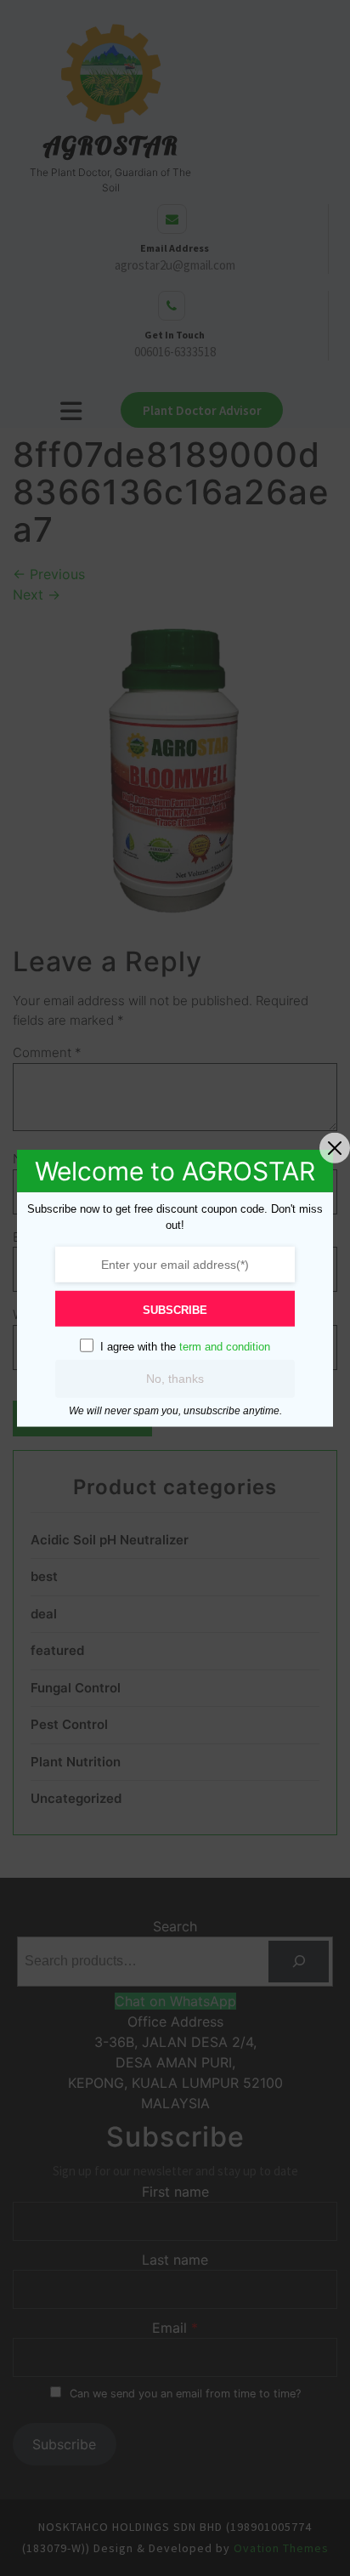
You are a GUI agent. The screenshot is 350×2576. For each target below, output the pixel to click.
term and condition (225, 1346)
